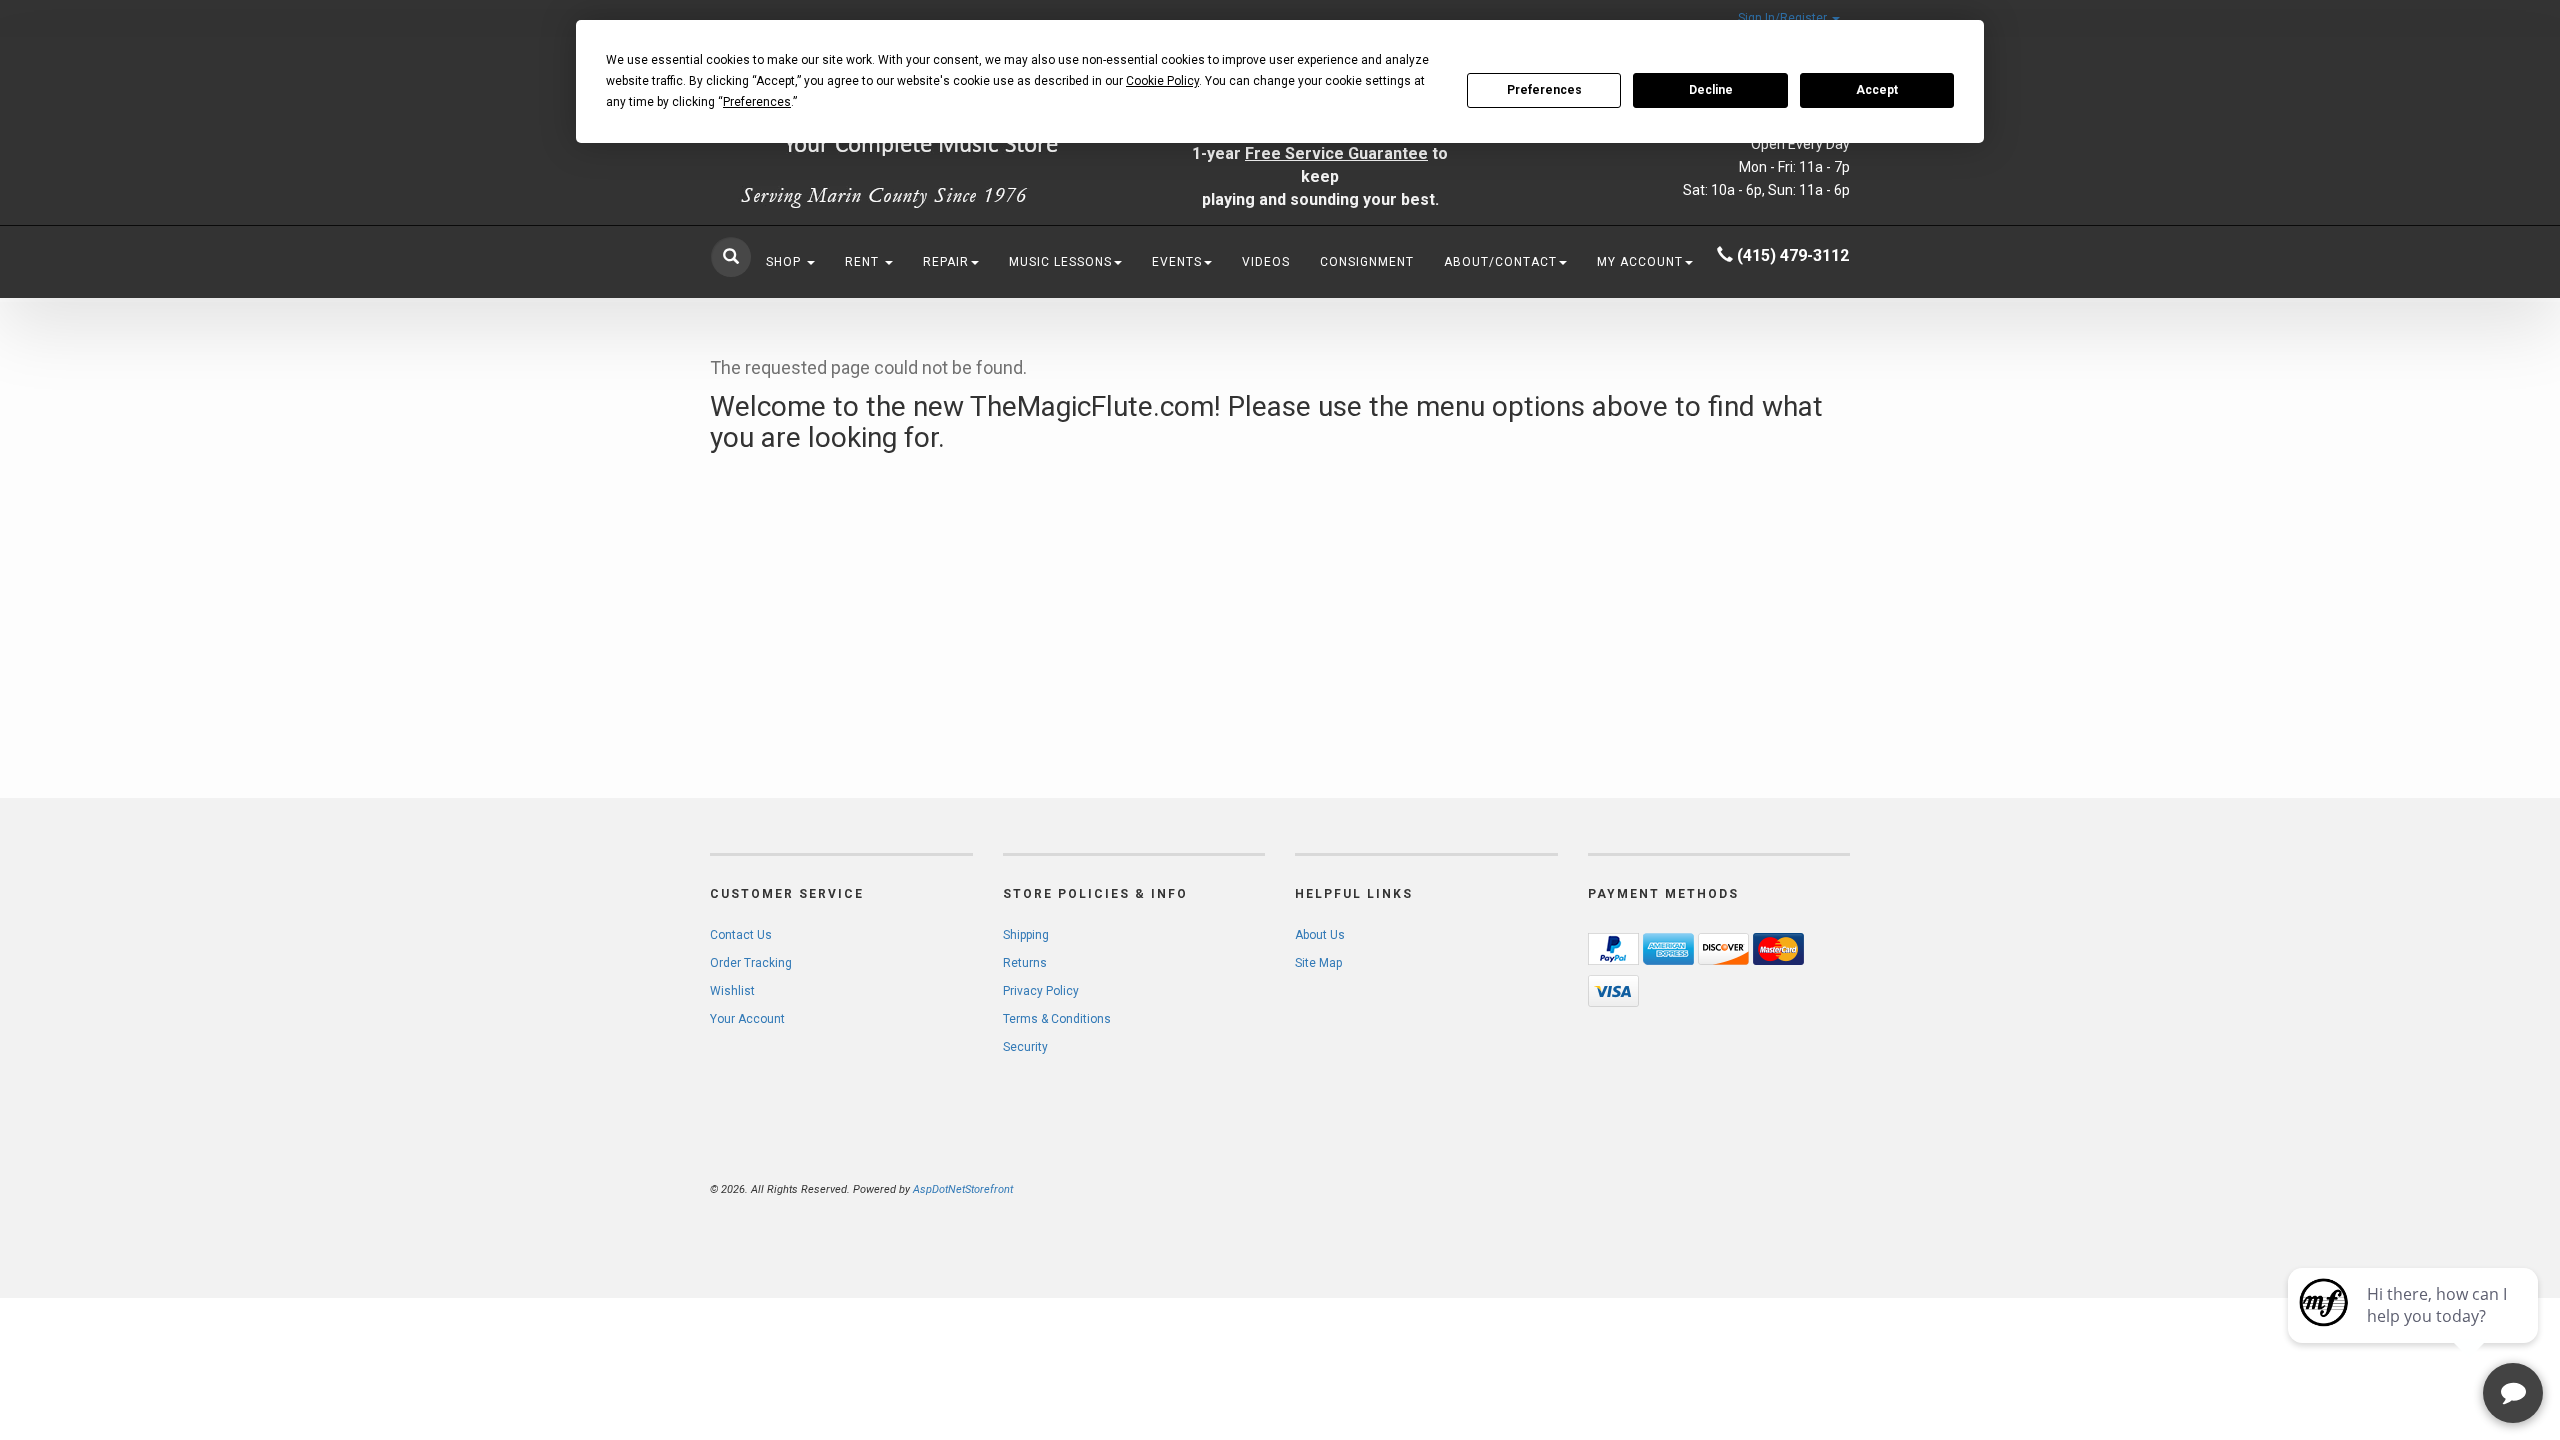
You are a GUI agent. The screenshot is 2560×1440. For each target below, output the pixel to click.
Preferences (1544, 90)
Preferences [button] (757, 102)
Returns (1025, 963)
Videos (1266, 262)
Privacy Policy (1041, 991)
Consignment (1367, 262)
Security (1025, 1047)
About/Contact (1500, 262)
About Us (1320, 935)
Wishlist (732, 991)
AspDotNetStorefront (963, 1189)
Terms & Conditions (1057, 1019)
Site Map (1318, 963)
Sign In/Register (1784, 18)
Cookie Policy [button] (1162, 81)
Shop (785, 262)
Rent (864, 262)
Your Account (747, 1019)
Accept (1877, 90)
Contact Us (741, 935)
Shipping (1026, 935)
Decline (1711, 90)
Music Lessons (1060, 262)
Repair (946, 262)
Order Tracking (751, 963)
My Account (1640, 262)
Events (1177, 262)
